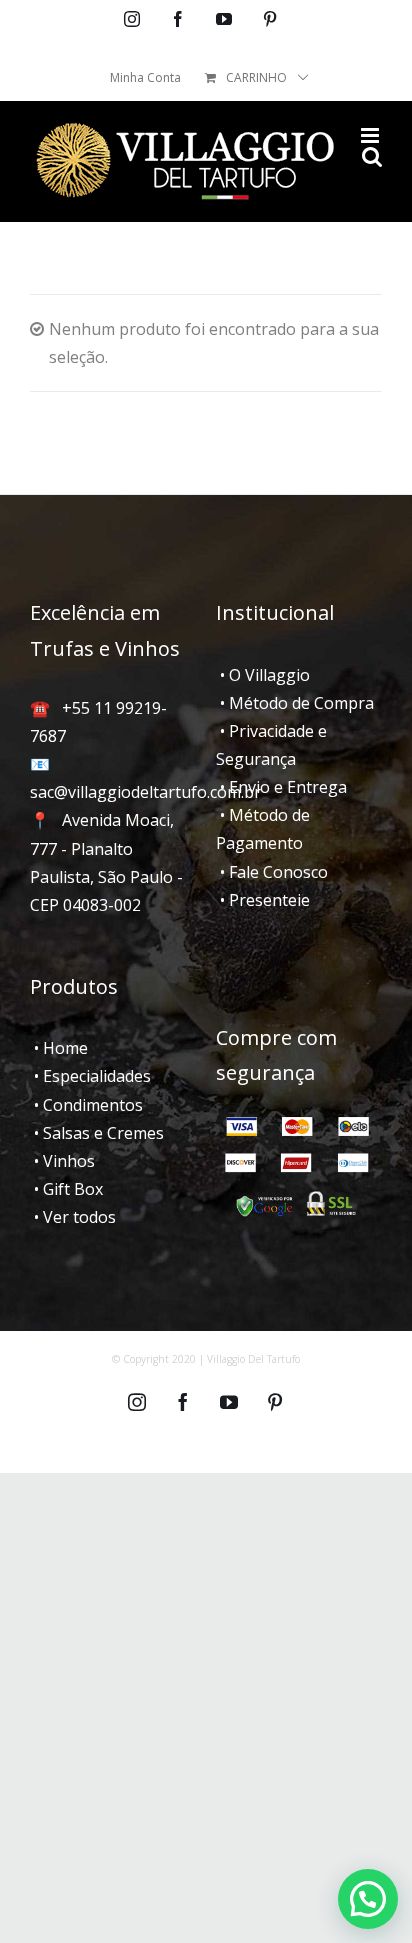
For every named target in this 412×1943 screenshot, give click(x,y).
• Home (59, 1048)
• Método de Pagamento (263, 829)
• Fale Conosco (272, 872)
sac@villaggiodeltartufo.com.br (145, 792)
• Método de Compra (295, 703)
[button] (368, 1899)
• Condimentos (86, 1105)
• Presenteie (263, 900)
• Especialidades (90, 1076)
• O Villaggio (263, 675)
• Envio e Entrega (281, 787)
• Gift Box (66, 1189)
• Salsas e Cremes (97, 1133)
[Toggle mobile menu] (371, 135)
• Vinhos (62, 1161)
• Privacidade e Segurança (271, 745)
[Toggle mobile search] (372, 156)
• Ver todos (73, 1217)
